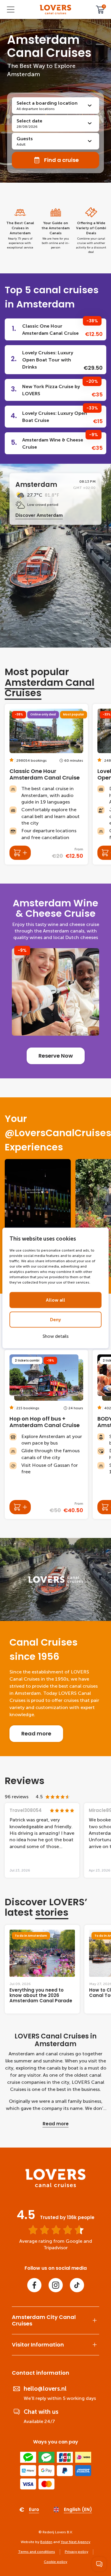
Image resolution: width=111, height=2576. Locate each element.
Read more (36, 1733)
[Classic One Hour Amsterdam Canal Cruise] (46, 784)
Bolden (46, 2542)
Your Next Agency (75, 2542)
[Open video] (38, 1218)
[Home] (55, 2186)
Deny (55, 1320)
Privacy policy (77, 2552)
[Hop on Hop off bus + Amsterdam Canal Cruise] (46, 1434)
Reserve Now (56, 1056)
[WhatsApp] (99, 2564)
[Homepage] (56, 10)
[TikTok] (77, 2285)
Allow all (55, 1300)
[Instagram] (56, 2285)
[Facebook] (34, 2285)
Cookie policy (55, 2562)
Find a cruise (61, 160)
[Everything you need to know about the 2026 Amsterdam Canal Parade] (42, 1969)
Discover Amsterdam (39, 515)
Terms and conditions (37, 2552)
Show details (56, 1336)
